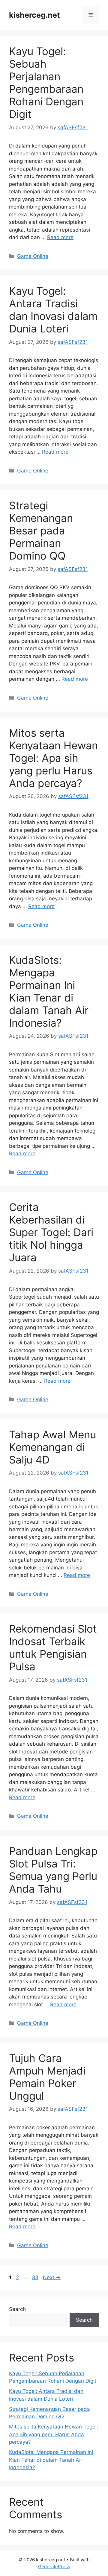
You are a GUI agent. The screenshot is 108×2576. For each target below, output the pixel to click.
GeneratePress (54, 2567)
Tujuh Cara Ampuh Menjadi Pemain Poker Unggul (47, 2077)
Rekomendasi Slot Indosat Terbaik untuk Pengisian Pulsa (53, 1648)
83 (36, 2277)
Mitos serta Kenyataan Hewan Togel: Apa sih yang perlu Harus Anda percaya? (53, 758)
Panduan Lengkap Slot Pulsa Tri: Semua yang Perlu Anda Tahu (53, 1870)
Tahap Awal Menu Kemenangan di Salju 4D (52, 1447)
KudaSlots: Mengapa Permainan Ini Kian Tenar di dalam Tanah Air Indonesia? (49, 991)
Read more (60, 237)
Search (17, 2309)
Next (52, 2277)
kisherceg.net (34, 15)
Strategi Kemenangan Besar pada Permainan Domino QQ (41, 531)
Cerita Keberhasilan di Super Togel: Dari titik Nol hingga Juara (51, 1232)
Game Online (33, 256)
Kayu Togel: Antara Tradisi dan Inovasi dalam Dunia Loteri (53, 310)
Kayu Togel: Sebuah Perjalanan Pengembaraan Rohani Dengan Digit (46, 83)
